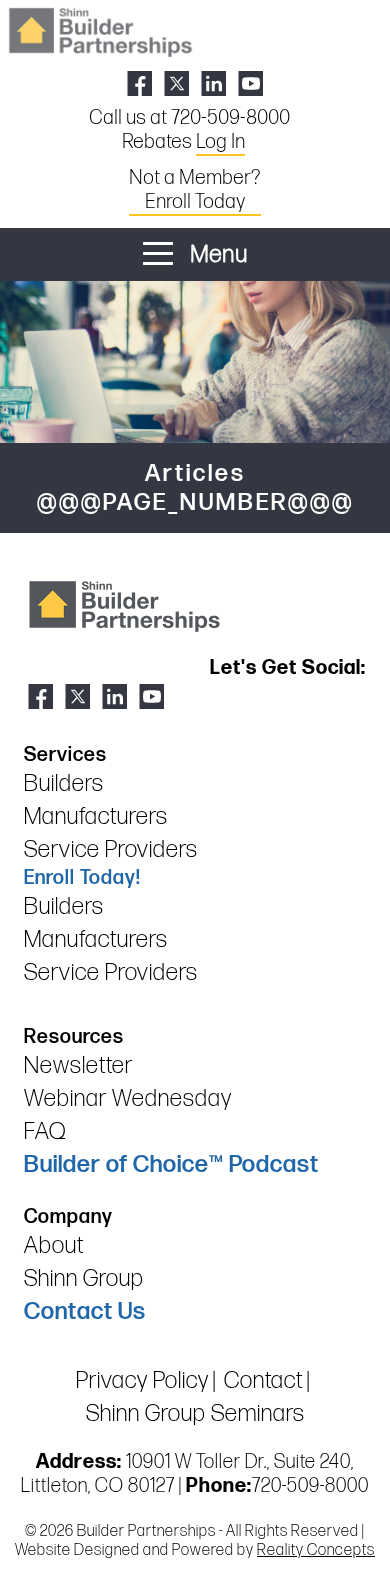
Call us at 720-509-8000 (189, 118)
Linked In (213, 83)
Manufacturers (96, 816)
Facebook (139, 83)
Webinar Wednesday (128, 1098)
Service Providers (111, 849)
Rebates (183, 142)
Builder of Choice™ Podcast (171, 1164)
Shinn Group (84, 1278)
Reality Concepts (316, 1550)
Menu (216, 254)
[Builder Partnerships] (100, 30)
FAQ (45, 1131)
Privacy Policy (142, 1380)
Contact (263, 1380)
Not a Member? (195, 190)
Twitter (176, 83)
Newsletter (78, 1065)
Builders (64, 783)
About (54, 1245)
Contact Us (85, 1311)
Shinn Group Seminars (195, 1413)
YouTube (250, 83)
